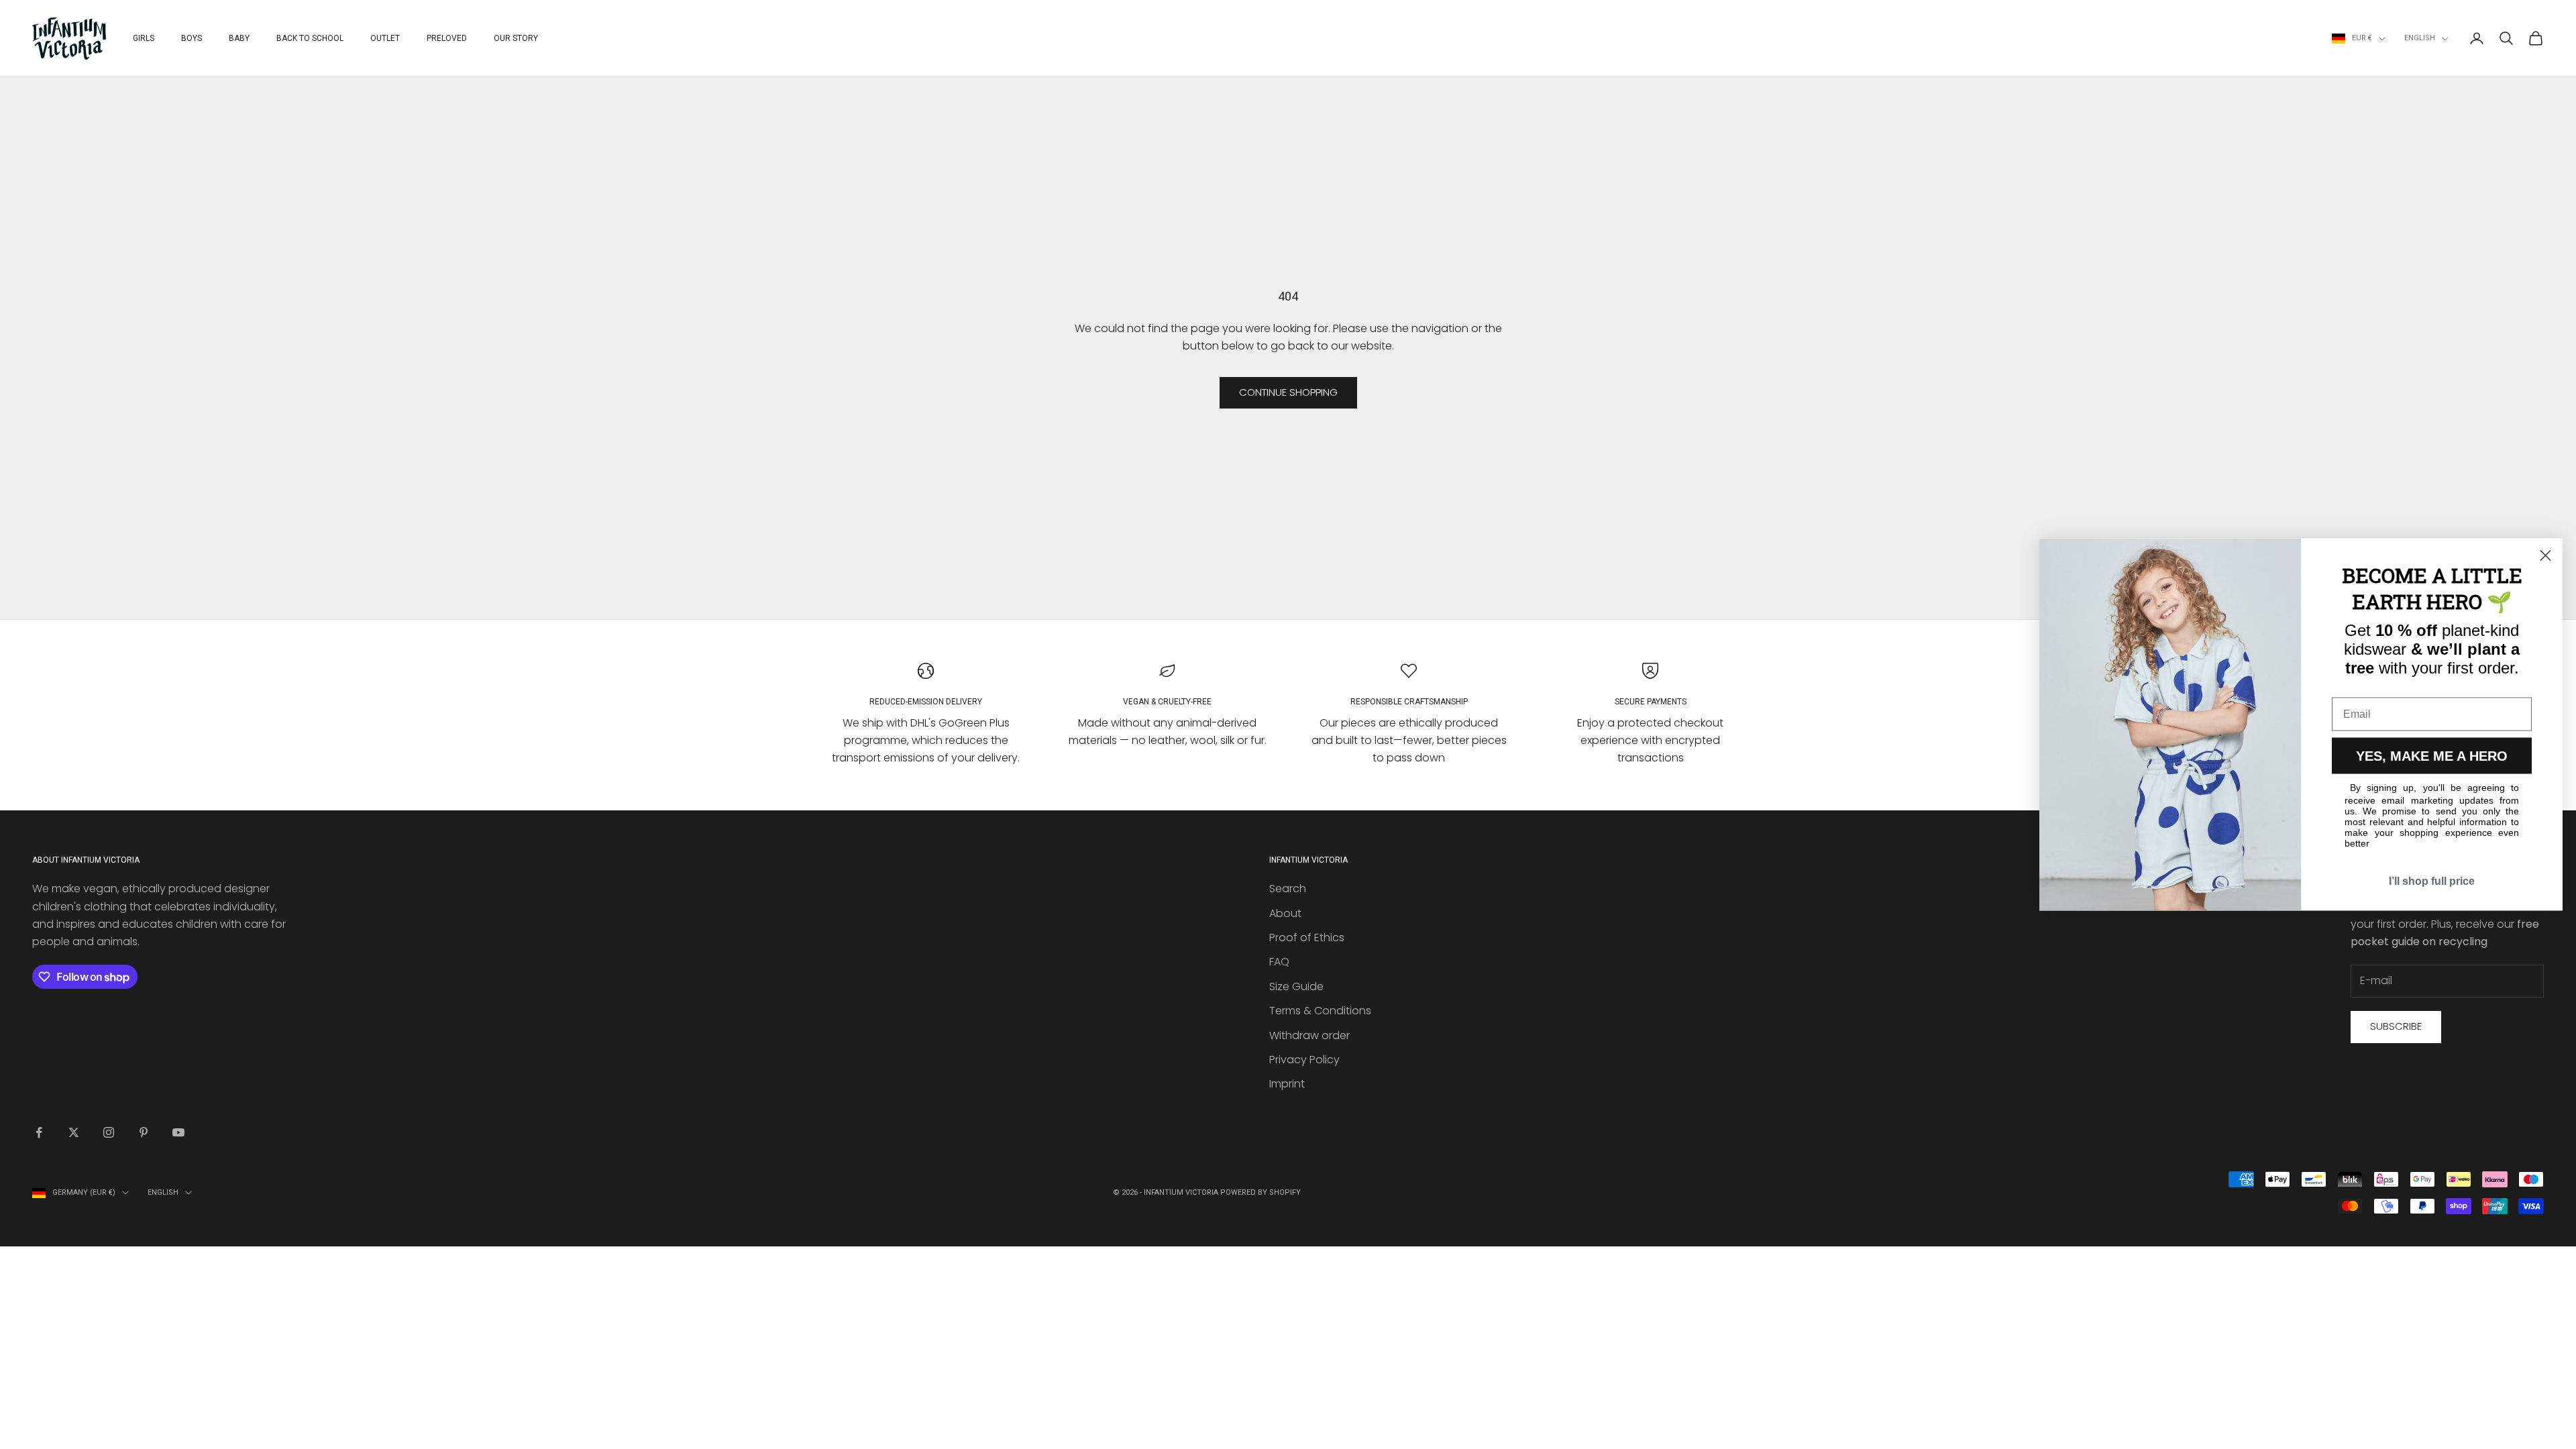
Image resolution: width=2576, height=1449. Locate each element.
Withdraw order (1309, 1035)
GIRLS (144, 38)
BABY (239, 38)
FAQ (1279, 962)
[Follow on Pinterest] (144, 1132)
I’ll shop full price (2432, 881)
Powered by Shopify (1260, 1192)
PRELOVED (447, 38)
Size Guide (1296, 986)
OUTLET (385, 38)
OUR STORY (516, 38)
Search (1288, 889)
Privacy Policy (1304, 1060)
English (2420, 38)
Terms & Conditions (1320, 1011)
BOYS (192, 38)
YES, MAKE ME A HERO (2432, 756)
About (1285, 913)
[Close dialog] (2545, 556)
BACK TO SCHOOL (310, 38)
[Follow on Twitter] (74, 1132)
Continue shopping (1288, 392)
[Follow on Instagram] (109, 1132)
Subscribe (2396, 1026)
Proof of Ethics (1307, 937)
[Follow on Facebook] (39, 1132)
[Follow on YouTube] (178, 1132)
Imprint (1287, 1084)
